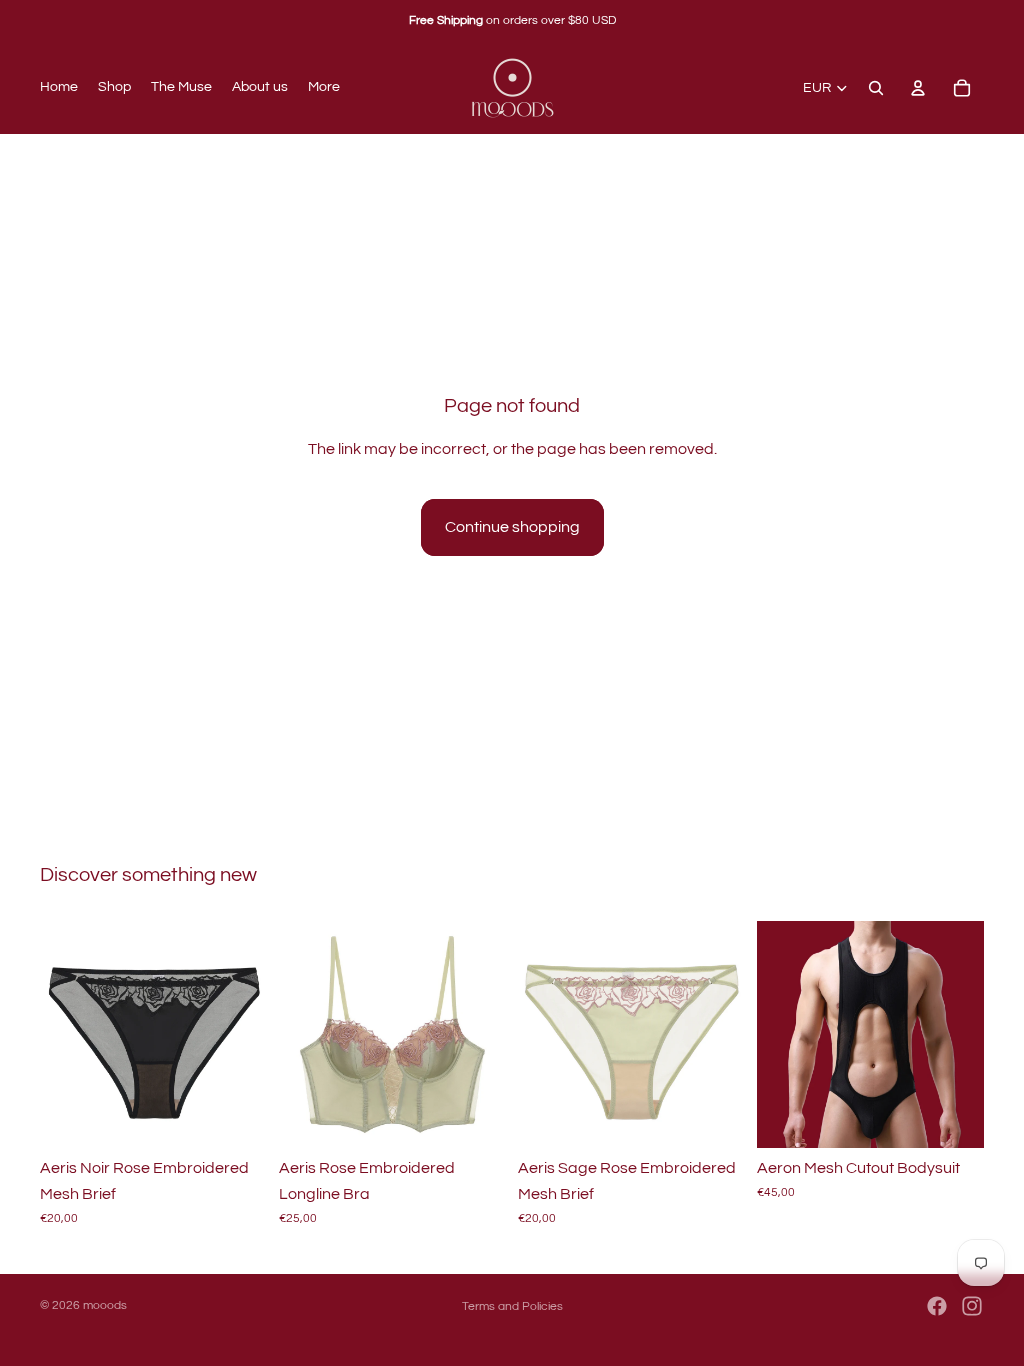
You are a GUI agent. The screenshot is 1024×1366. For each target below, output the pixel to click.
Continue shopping (512, 527)
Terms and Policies (512, 1306)
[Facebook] (937, 1306)
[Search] (876, 88)
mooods (105, 1305)
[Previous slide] (62, 1035)
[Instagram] (972, 1306)
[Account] (918, 88)
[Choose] (236, 1118)
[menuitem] (324, 88)
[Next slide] (245, 1035)
